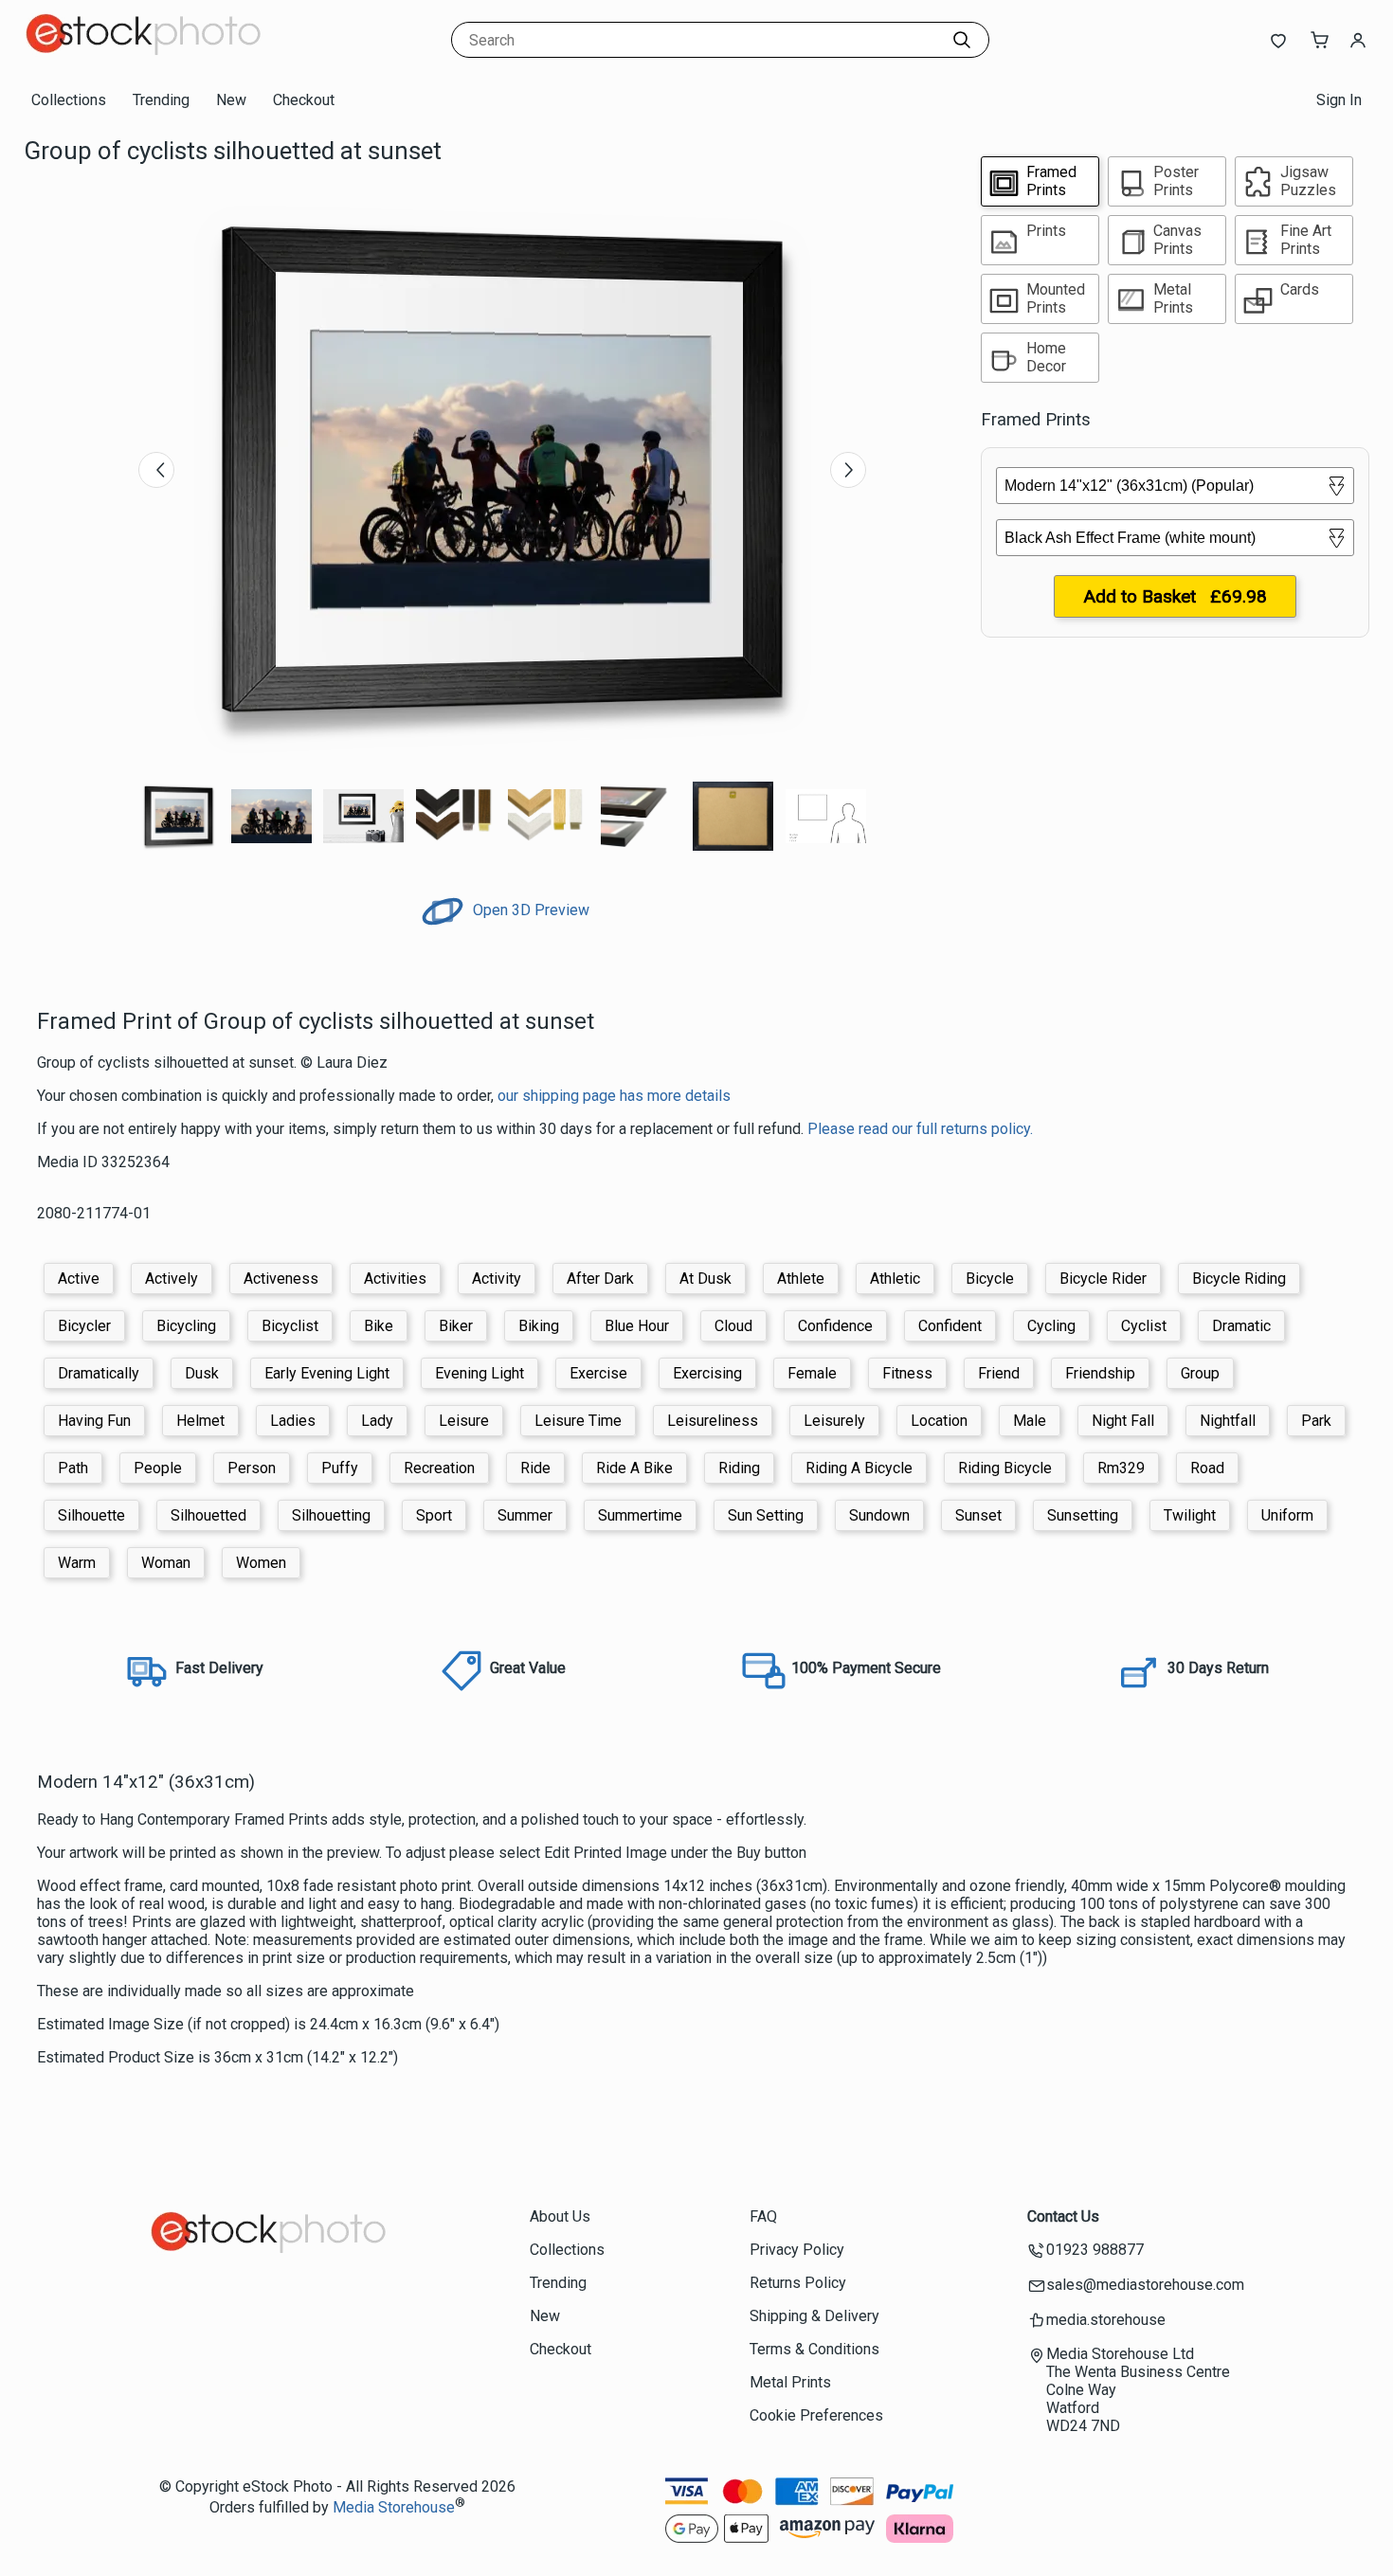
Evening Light (479, 1373)
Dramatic (1241, 1326)
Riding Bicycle (1005, 1468)
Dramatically (99, 1373)
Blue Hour (637, 1326)
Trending (161, 100)
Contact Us (1063, 2216)
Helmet (200, 1421)
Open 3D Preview (529, 910)
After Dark (600, 1279)
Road (1207, 1468)
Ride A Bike (634, 1468)
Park (1316, 1421)
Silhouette (91, 1515)
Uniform (1287, 1515)
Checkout (304, 100)
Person (252, 1468)
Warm (77, 1563)
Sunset (978, 1515)
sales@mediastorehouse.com (1145, 2285)
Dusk (202, 1373)
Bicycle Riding (1239, 1279)
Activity (497, 1279)
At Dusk (706, 1279)
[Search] (962, 40)
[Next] (848, 470)
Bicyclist (290, 1326)
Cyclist (1144, 1326)
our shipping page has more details (614, 1096)
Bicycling (186, 1326)
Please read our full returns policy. (920, 1129)
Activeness (281, 1279)
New (231, 100)
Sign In (1339, 100)
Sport (434, 1515)
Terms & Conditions (814, 2349)
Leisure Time (578, 1421)
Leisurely (834, 1421)
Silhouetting (331, 1515)
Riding (739, 1468)
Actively (172, 1279)
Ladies (293, 1421)
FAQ (763, 2216)
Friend (999, 1373)
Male (1030, 1421)
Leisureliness (713, 1421)
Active (79, 1279)
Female (812, 1373)
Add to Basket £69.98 (1175, 596)
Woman (166, 1563)
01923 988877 (1095, 2250)
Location (939, 1421)
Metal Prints (790, 2382)
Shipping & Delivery (814, 2316)
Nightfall (1228, 1421)
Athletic (895, 1279)
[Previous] (156, 470)
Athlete (801, 1279)
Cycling (1051, 1326)
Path (73, 1468)
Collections (69, 100)
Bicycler (84, 1326)
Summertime (640, 1515)
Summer (525, 1515)
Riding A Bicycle (859, 1468)
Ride (535, 1468)
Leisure (464, 1421)
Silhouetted (208, 1515)
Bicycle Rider (1103, 1279)
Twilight (1190, 1515)
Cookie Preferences (816, 2415)
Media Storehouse (394, 2507)
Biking (539, 1326)
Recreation (439, 1468)
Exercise (598, 1373)
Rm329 (1121, 1468)
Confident (950, 1326)
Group (1200, 1373)
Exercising (707, 1373)
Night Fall (1123, 1421)
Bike (379, 1326)
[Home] (142, 61)
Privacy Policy (797, 2250)
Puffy (340, 1468)
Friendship (1100, 1373)
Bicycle (990, 1279)
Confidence (835, 1326)
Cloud (733, 1326)
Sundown (879, 1515)
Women (261, 1563)
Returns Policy (798, 2283)
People (158, 1468)
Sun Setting (766, 1515)
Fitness (907, 1373)
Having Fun (94, 1421)
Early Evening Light (327, 1373)
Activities (395, 1279)
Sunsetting (1083, 1515)
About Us (560, 2216)
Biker (456, 1326)
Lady (377, 1421)
